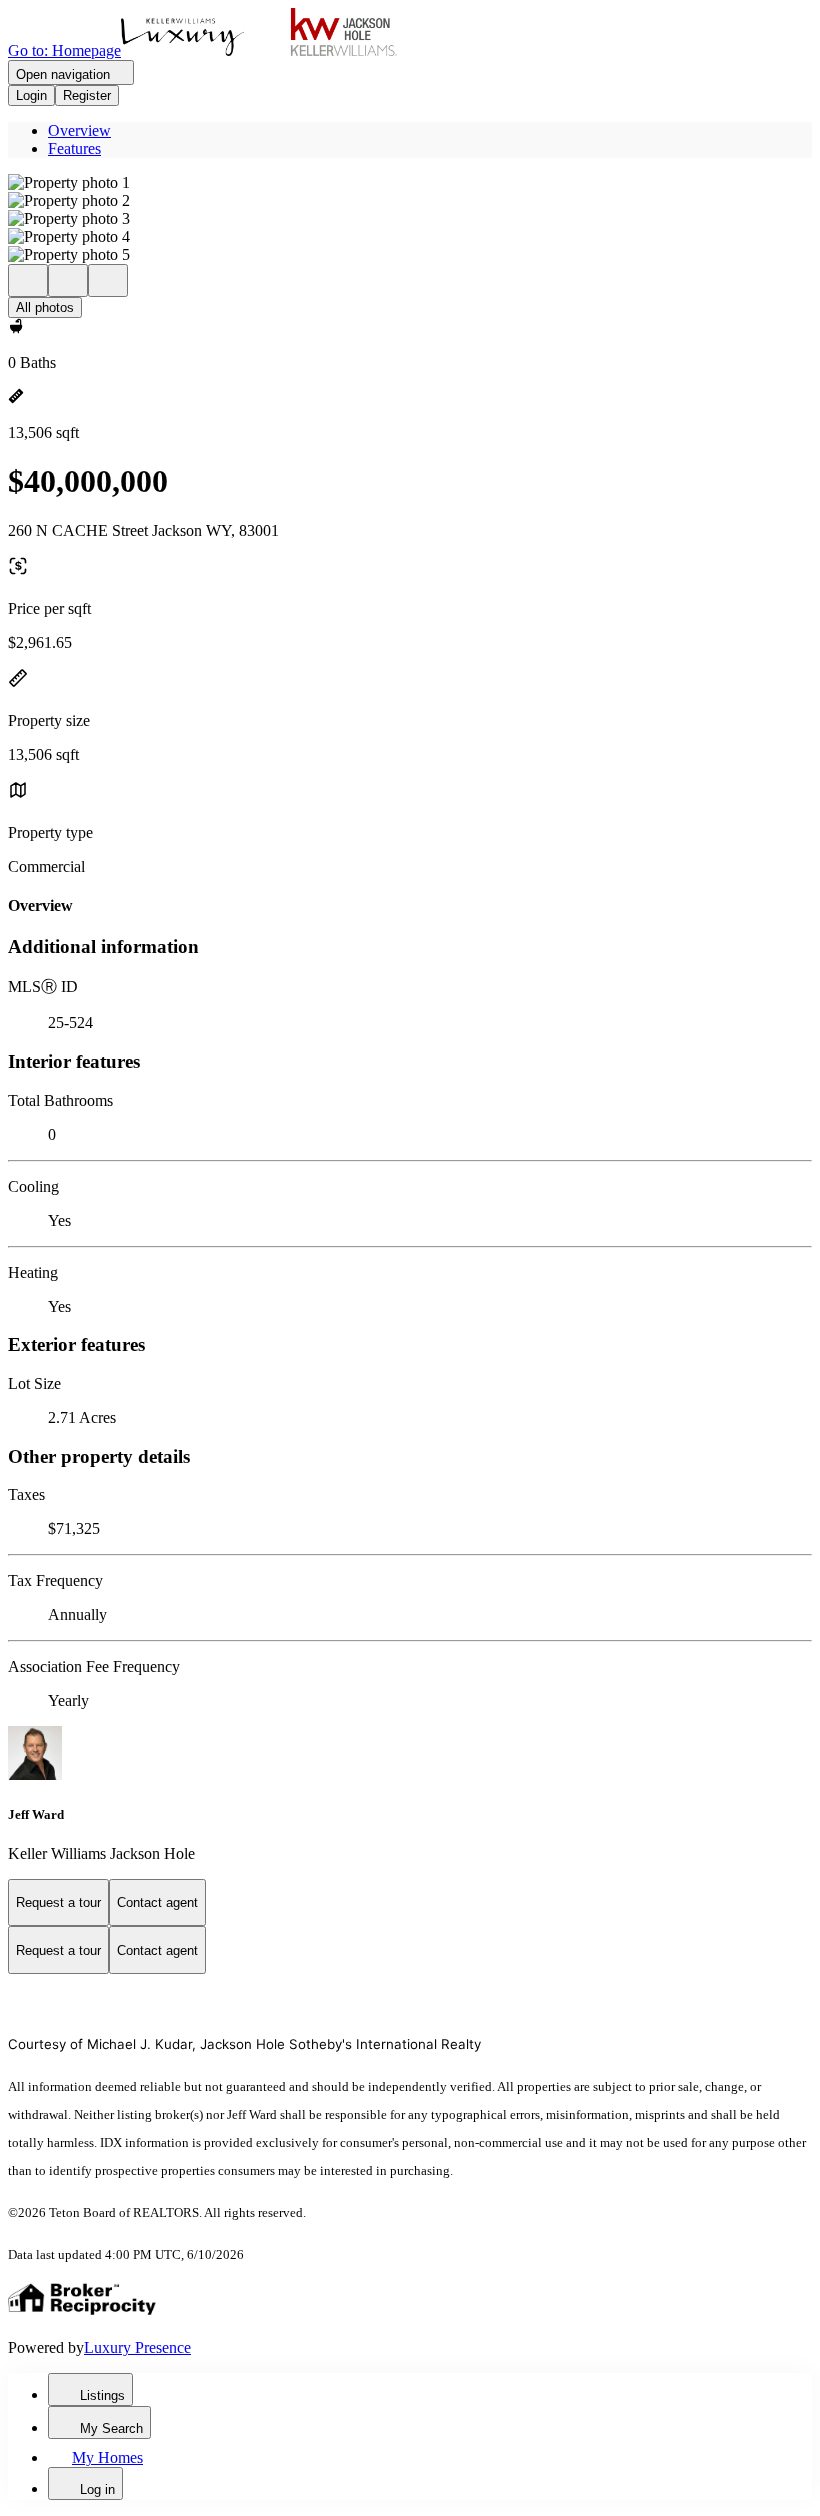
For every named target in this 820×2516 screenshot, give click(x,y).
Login (31, 95)
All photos (45, 307)
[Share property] (108, 280)
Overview (79, 130)
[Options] (28, 280)
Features (74, 148)
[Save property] (68, 280)
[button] (410, 183)
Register (87, 95)
